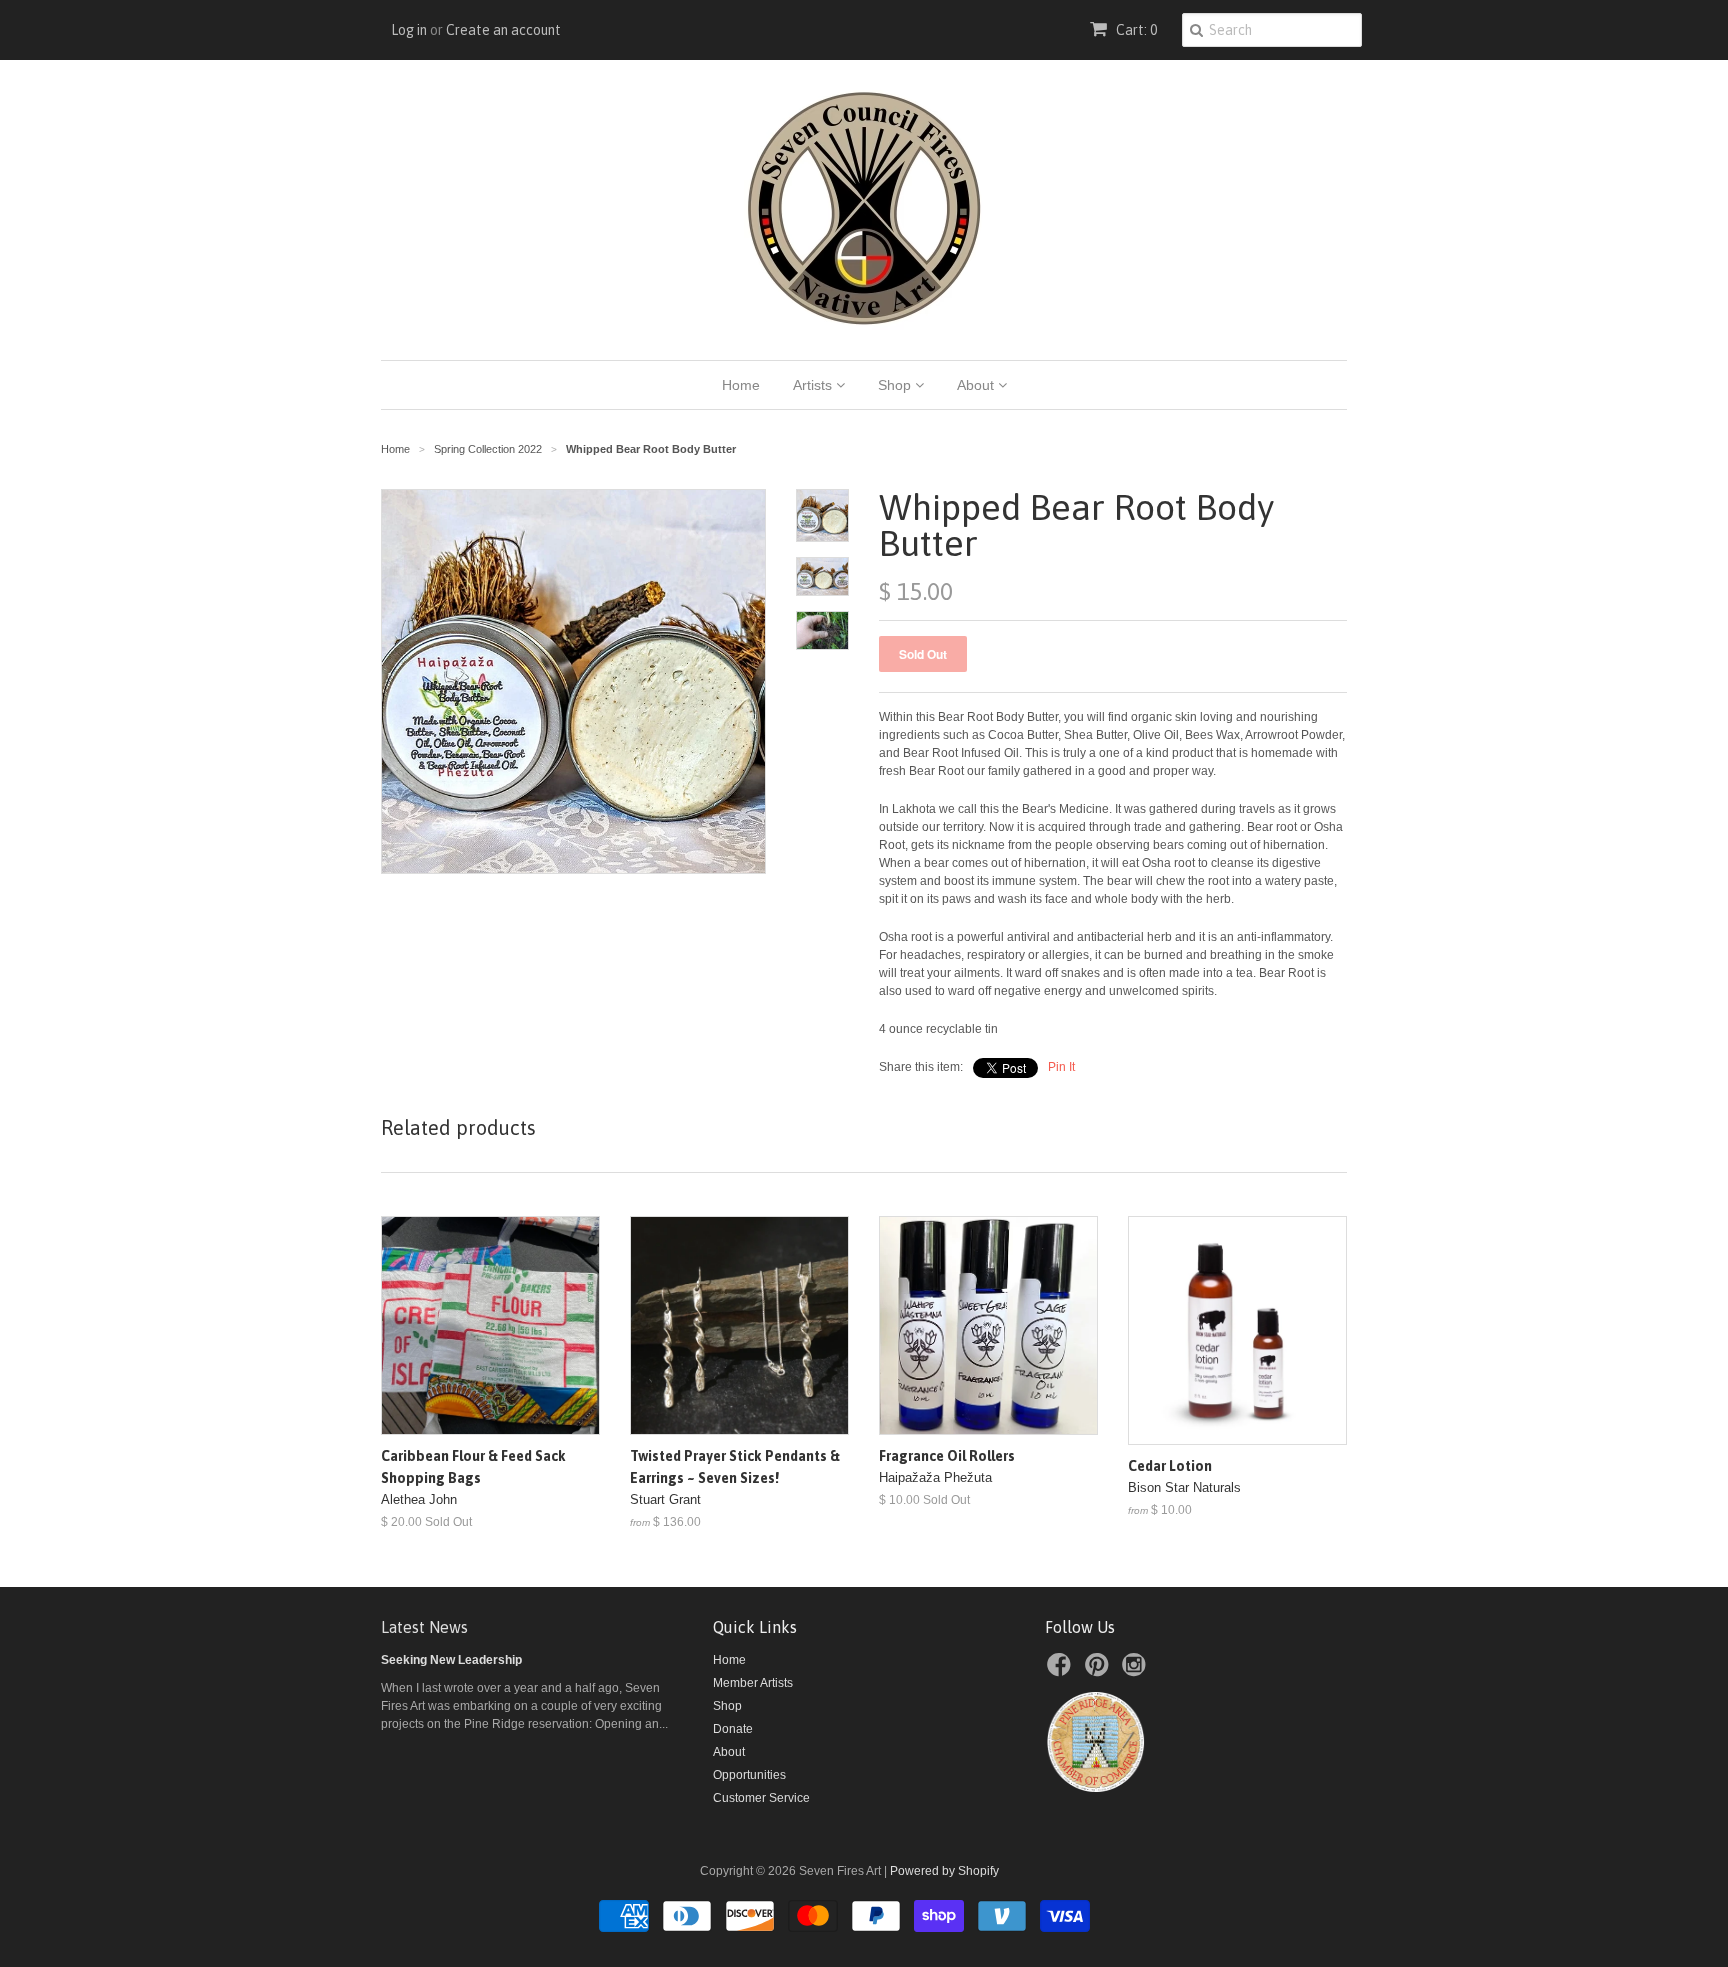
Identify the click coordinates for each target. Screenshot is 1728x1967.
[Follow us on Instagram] (1137, 1671)
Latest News (424, 1627)
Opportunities (749, 1775)
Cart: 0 (1135, 30)
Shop (896, 385)
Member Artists (753, 1683)
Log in (409, 30)
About (977, 385)
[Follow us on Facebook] (1062, 1671)
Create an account (503, 30)
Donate (733, 1729)
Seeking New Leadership (451, 1660)
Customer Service (761, 1798)
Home (741, 385)
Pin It (1061, 1067)
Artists (814, 385)
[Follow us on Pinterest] (1100, 1671)
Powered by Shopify (944, 1871)
